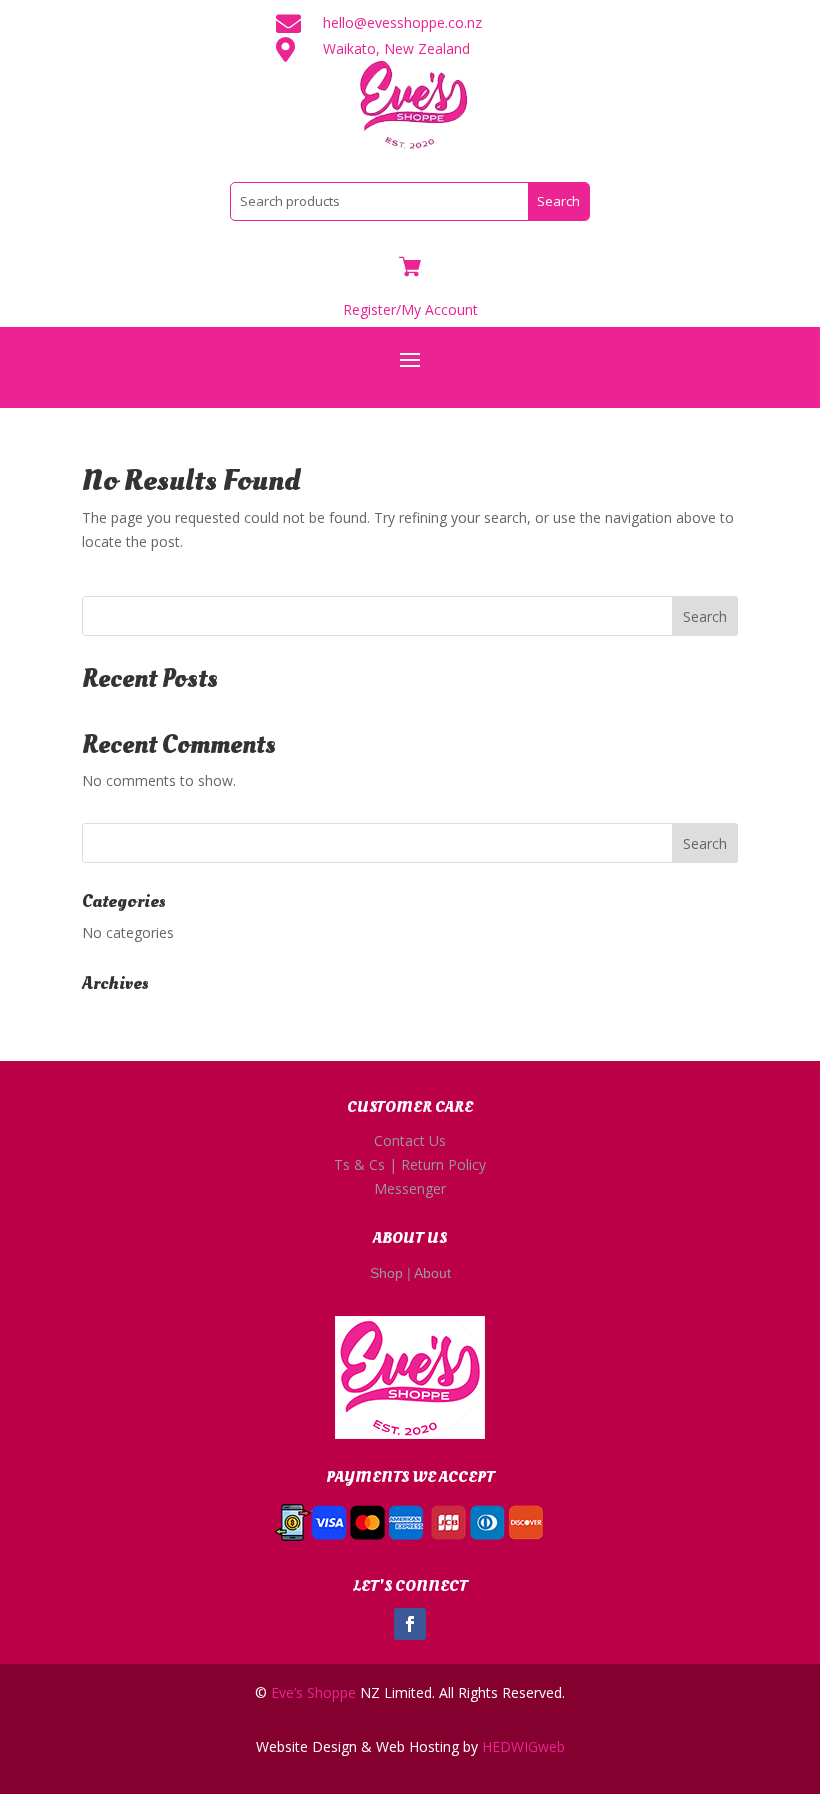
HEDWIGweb (523, 1746)
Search (705, 616)
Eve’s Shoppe (313, 1692)
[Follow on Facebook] (410, 1624)
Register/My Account (410, 309)
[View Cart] (410, 268)
